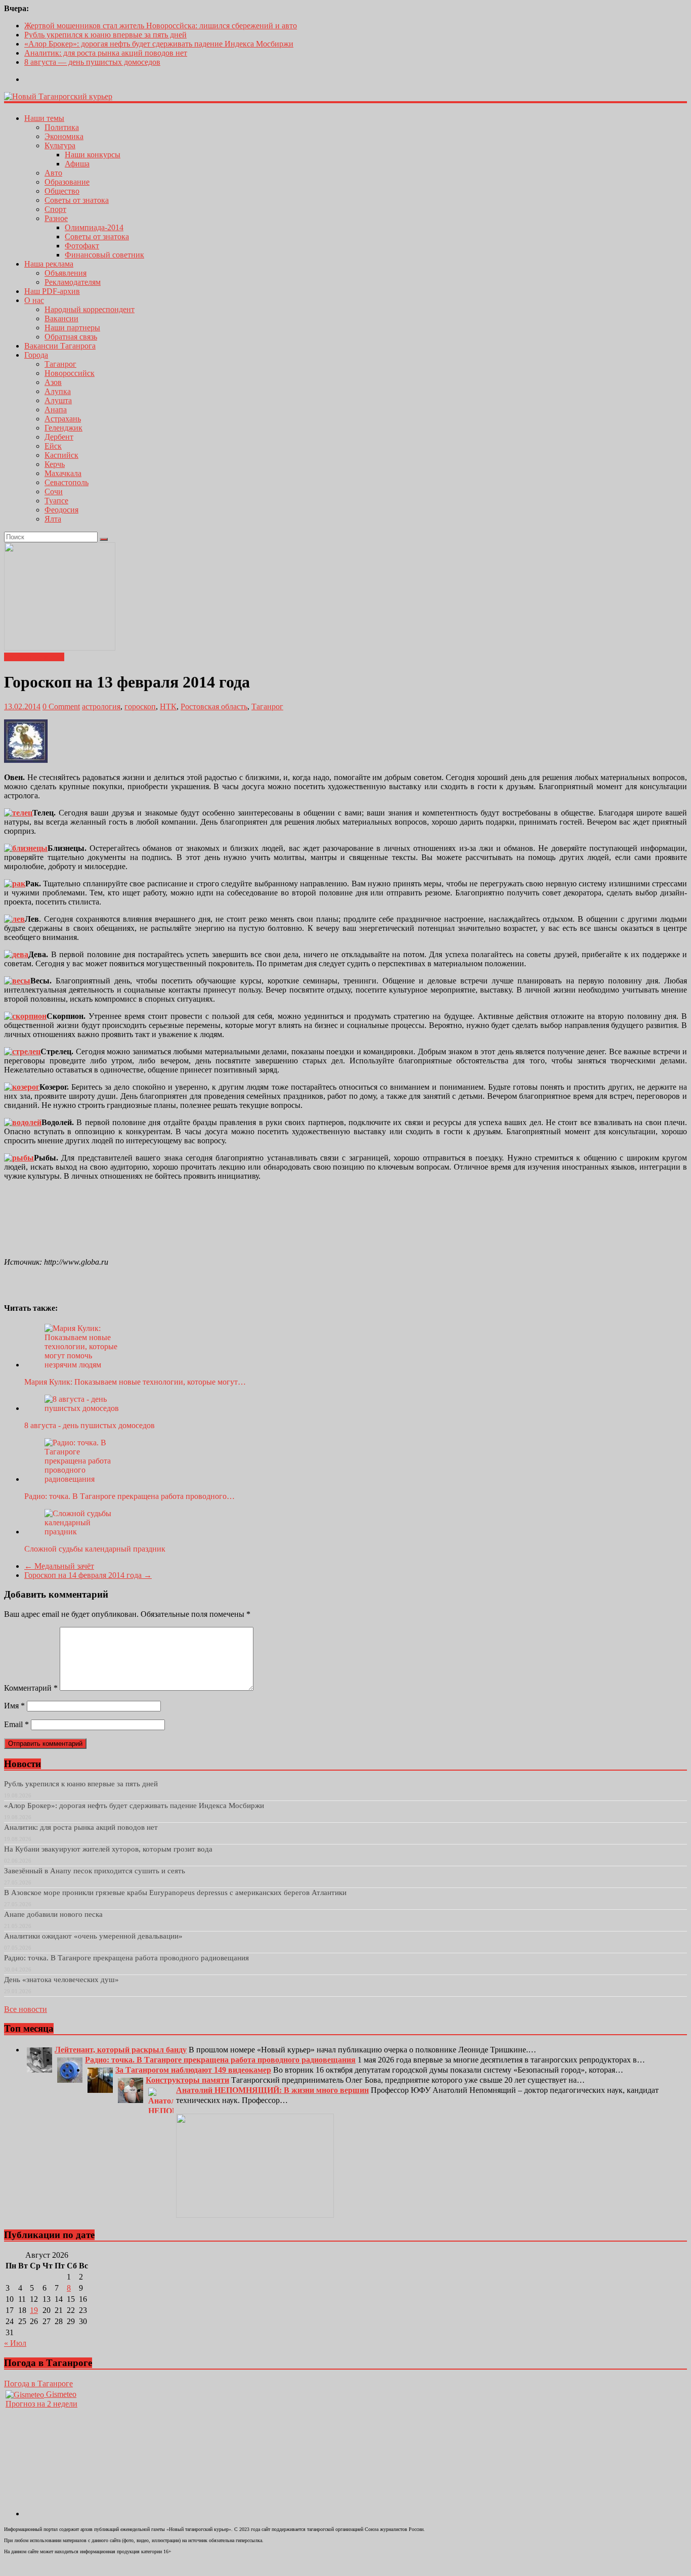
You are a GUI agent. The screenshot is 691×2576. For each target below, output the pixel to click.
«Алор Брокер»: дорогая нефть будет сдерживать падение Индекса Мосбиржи (159, 44)
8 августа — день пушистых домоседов (92, 62)
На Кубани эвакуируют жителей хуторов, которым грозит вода (108, 1849)
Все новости (26, 2009)
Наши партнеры (72, 328)
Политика (62, 127)
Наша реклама (49, 264)
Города (36, 355)
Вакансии (61, 318)
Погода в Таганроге (38, 2384)
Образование (67, 182)
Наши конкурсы (93, 155)
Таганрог (60, 364)
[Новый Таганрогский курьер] (58, 96)
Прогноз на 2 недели (41, 2404)
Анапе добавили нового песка (53, 1914)
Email (16, 1724)
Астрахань (63, 419)
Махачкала (63, 473)
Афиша (77, 164)
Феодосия (61, 510)
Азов (53, 382)
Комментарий (31, 1688)
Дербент (59, 437)
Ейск (53, 446)
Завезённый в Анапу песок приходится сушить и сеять (95, 1871)
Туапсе (56, 501)
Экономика (64, 136)
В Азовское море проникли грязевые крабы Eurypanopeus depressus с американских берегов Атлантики (175, 1893)
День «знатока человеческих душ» (61, 1980)
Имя (14, 1706)
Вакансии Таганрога (60, 346)
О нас (34, 300)
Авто (53, 173)
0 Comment (61, 706)
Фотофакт (82, 246)
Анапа (56, 410)
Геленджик (63, 428)
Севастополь (67, 482)
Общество (62, 191)
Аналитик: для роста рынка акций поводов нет (106, 53)
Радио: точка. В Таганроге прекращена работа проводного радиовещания (126, 1958)
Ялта (53, 519)
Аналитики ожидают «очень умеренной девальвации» (93, 1936)
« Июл (15, 2343)
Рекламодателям (73, 282)
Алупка (58, 391)
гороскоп (140, 706)
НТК (168, 706)
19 (34, 2310)
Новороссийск (70, 373)
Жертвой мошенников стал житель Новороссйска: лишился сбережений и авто (161, 26)
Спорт (55, 209)
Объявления (66, 273)
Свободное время (34, 657)
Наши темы (44, 118)
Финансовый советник (104, 255)
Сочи (54, 491)
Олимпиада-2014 (94, 227)
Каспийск (61, 455)
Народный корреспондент (90, 309)
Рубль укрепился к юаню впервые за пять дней (105, 35)
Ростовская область (214, 706)
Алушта (58, 400)
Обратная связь (71, 337)
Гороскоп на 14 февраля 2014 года (88, 1575)
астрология (101, 706)
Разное (56, 218)
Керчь (55, 464)
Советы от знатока (77, 200)
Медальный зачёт (59, 1566)
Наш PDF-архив (52, 291)
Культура (60, 145)
